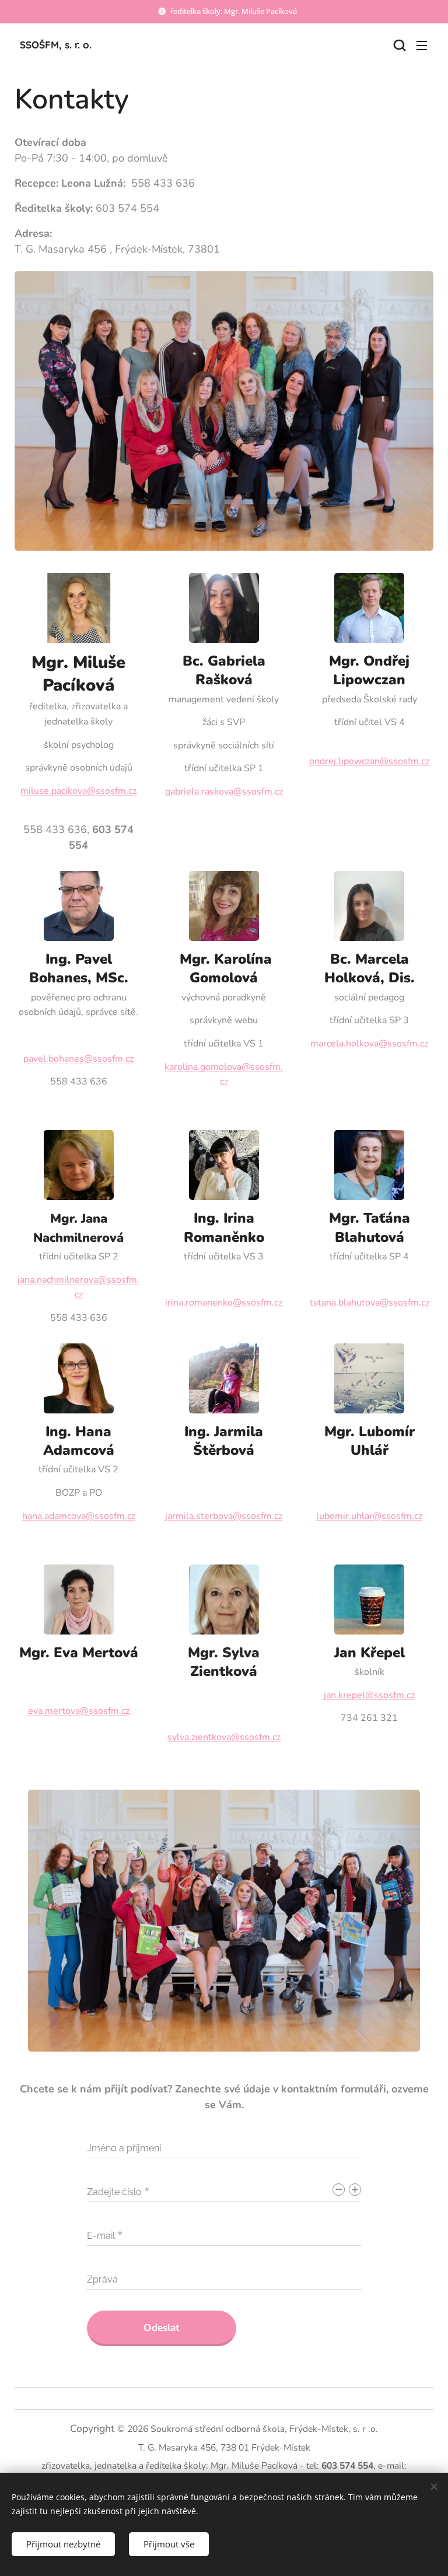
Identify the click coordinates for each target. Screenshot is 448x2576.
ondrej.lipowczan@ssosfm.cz (369, 761)
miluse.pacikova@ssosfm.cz (78, 791)
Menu (422, 45)
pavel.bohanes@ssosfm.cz (78, 1059)
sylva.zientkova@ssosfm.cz (224, 1737)
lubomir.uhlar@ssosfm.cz (369, 1516)
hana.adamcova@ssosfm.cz (79, 1516)
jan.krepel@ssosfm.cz (369, 1695)
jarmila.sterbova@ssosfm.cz (224, 1516)
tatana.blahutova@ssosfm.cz (370, 1303)
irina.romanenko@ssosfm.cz (224, 1303)
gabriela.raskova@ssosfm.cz (224, 792)
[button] (398, 45)
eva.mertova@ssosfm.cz (79, 1711)
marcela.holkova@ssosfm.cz (369, 1044)
